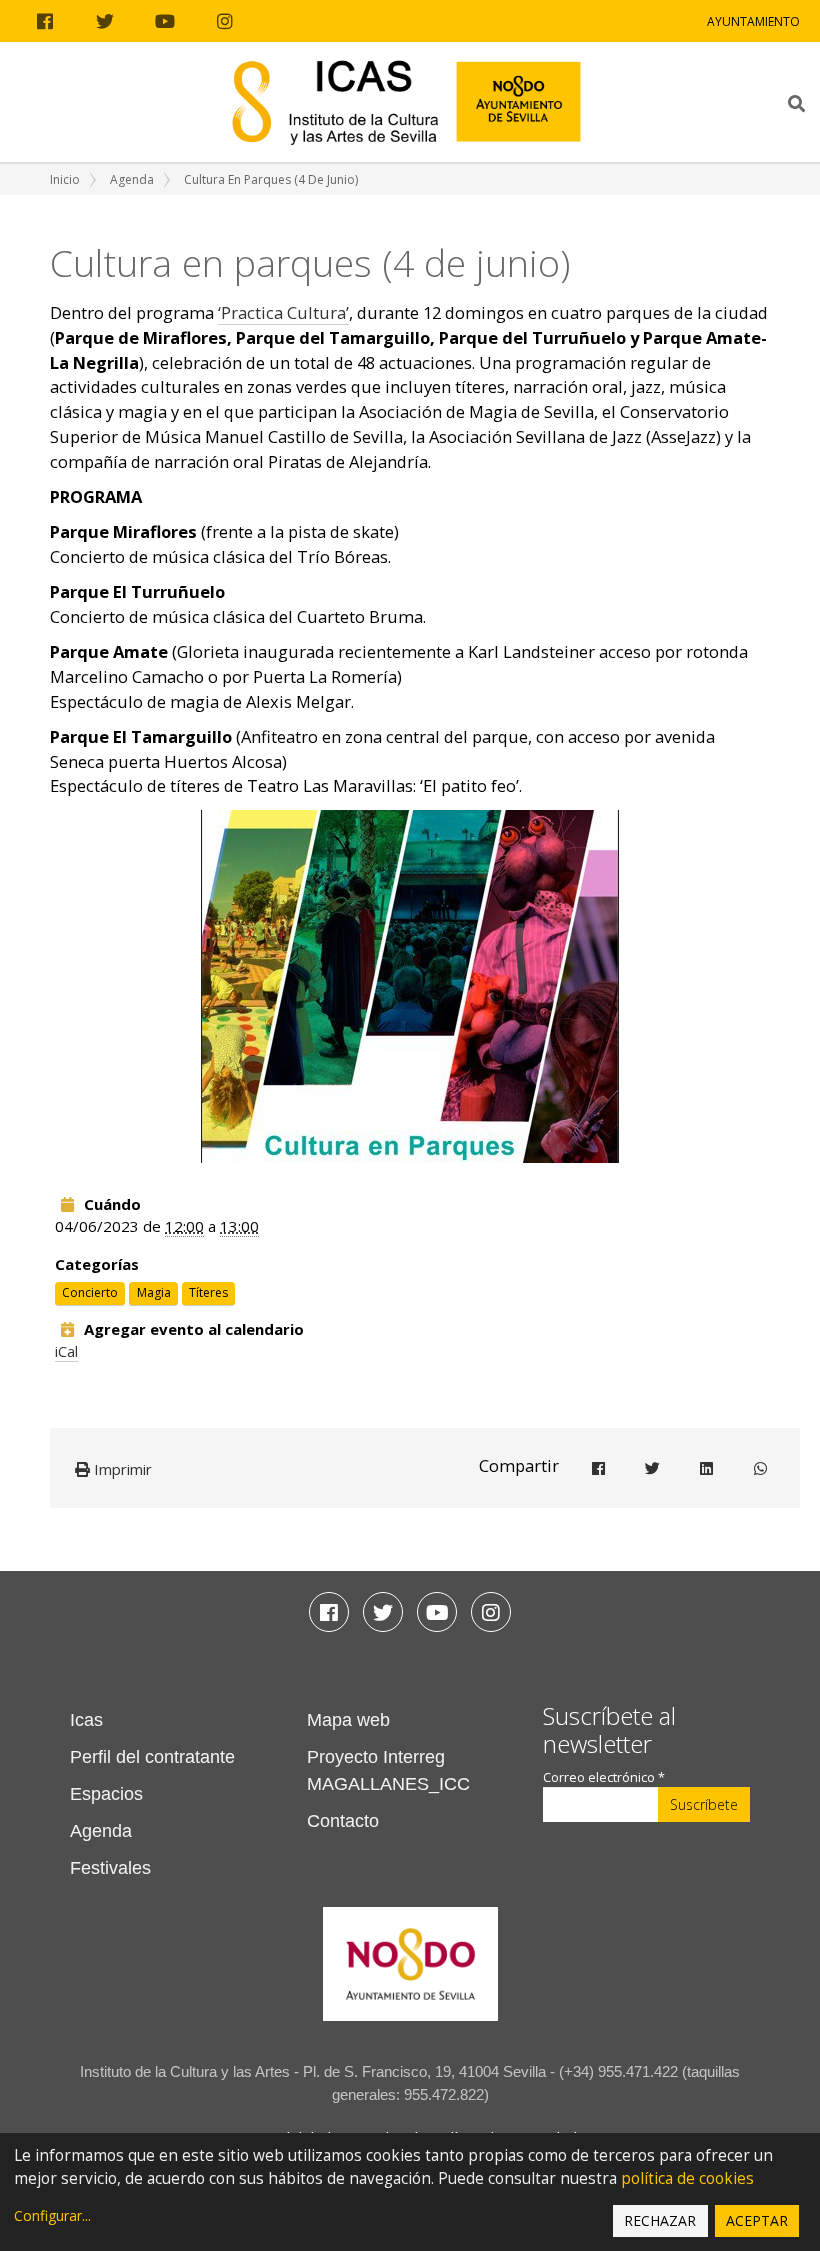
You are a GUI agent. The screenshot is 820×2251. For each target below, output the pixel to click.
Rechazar (660, 2220)
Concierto (90, 1292)
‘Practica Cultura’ (283, 312)
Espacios (106, 1794)
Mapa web (348, 1720)
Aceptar (757, 2220)
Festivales (110, 1868)
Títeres (208, 1292)
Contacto (343, 1821)
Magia (154, 1292)
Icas (86, 1720)
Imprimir (121, 1469)
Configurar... (52, 2215)
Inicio (65, 179)
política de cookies (687, 2178)
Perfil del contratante (152, 1757)
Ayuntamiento (753, 21)
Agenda (132, 179)
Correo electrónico (604, 1777)
